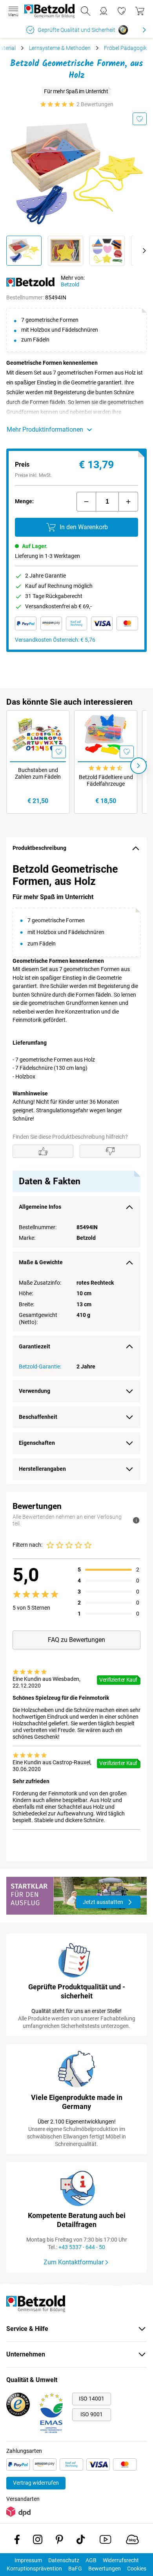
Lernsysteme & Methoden (60, 48)
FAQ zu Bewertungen (76, 1640)
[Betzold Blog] (132, 2541)
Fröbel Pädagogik (125, 48)
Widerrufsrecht (121, 2560)
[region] (76, 1172)
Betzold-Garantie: (40, 1366)
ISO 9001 (92, 2414)
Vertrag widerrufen (36, 2483)
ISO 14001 (92, 2399)
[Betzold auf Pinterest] (59, 2541)
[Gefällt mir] (43, 1151)
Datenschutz (64, 2560)
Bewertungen (105, 2569)
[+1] (128, 502)
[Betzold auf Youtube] (105, 2541)
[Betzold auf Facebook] (17, 2541)
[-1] (86, 502)
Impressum (28, 2560)
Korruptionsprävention (34, 2569)
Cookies (137, 2569)
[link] (122, 11)
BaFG (75, 2569)
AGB (91, 2560)
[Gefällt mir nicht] (110, 1151)
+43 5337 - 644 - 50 (82, 2247)
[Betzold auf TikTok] (81, 2541)
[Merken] (140, 119)
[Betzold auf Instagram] (38, 2541)
